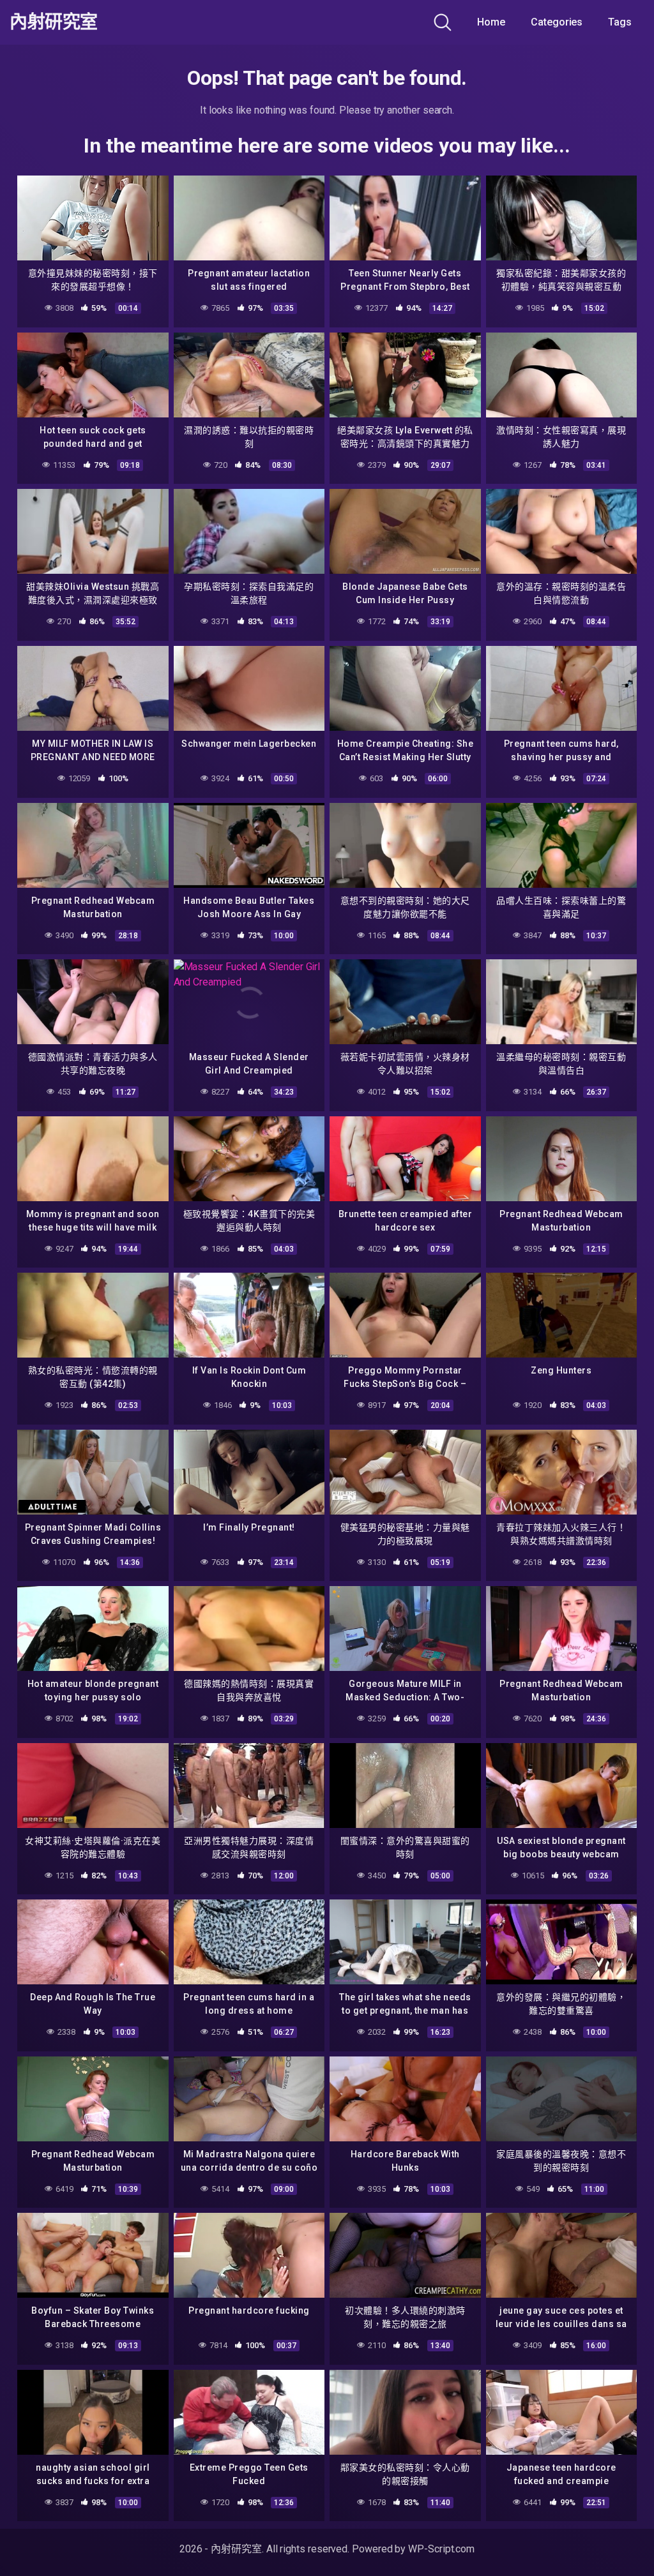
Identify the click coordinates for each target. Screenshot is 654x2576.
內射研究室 (54, 22)
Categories (557, 22)
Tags (620, 22)
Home (491, 22)
